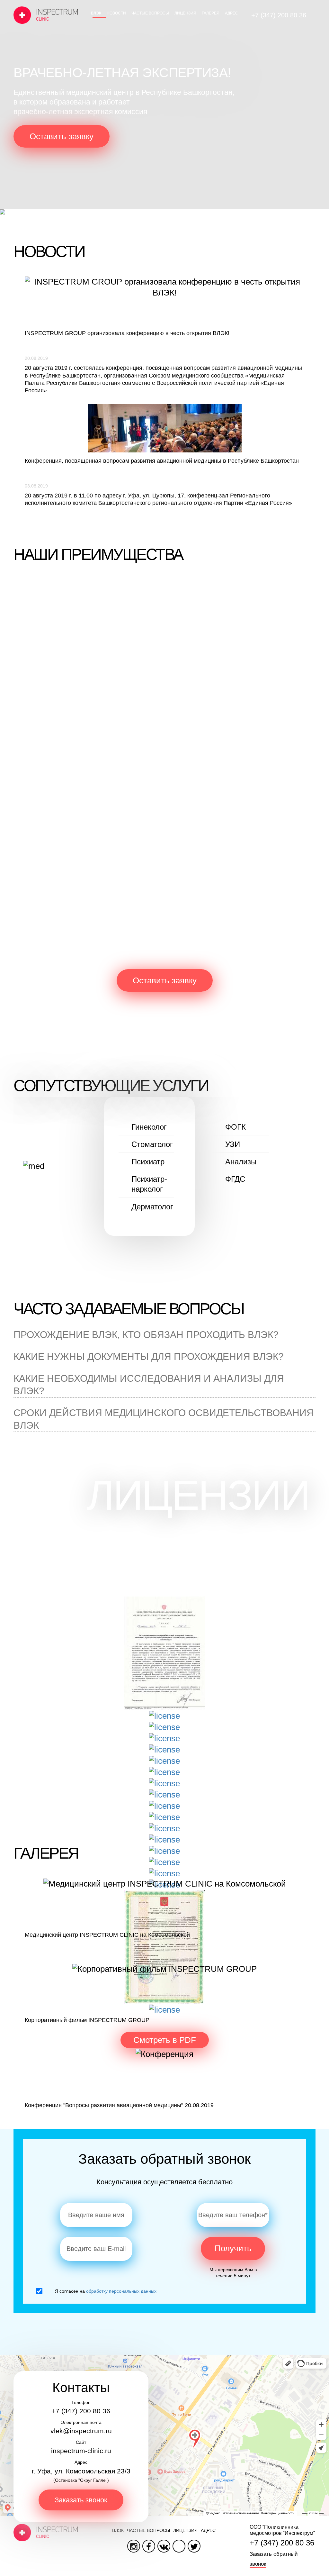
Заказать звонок (81, 2500)
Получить (233, 2248)
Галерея (211, 13)
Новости (116, 13)
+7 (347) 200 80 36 (279, 15)
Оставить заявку (62, 136)
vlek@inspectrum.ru (81, 2431)
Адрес (231, 13)
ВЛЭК (96, 13)
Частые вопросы (150, 13)
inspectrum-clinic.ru (81, 2451)
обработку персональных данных (121, 2291)
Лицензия (185, 13)
